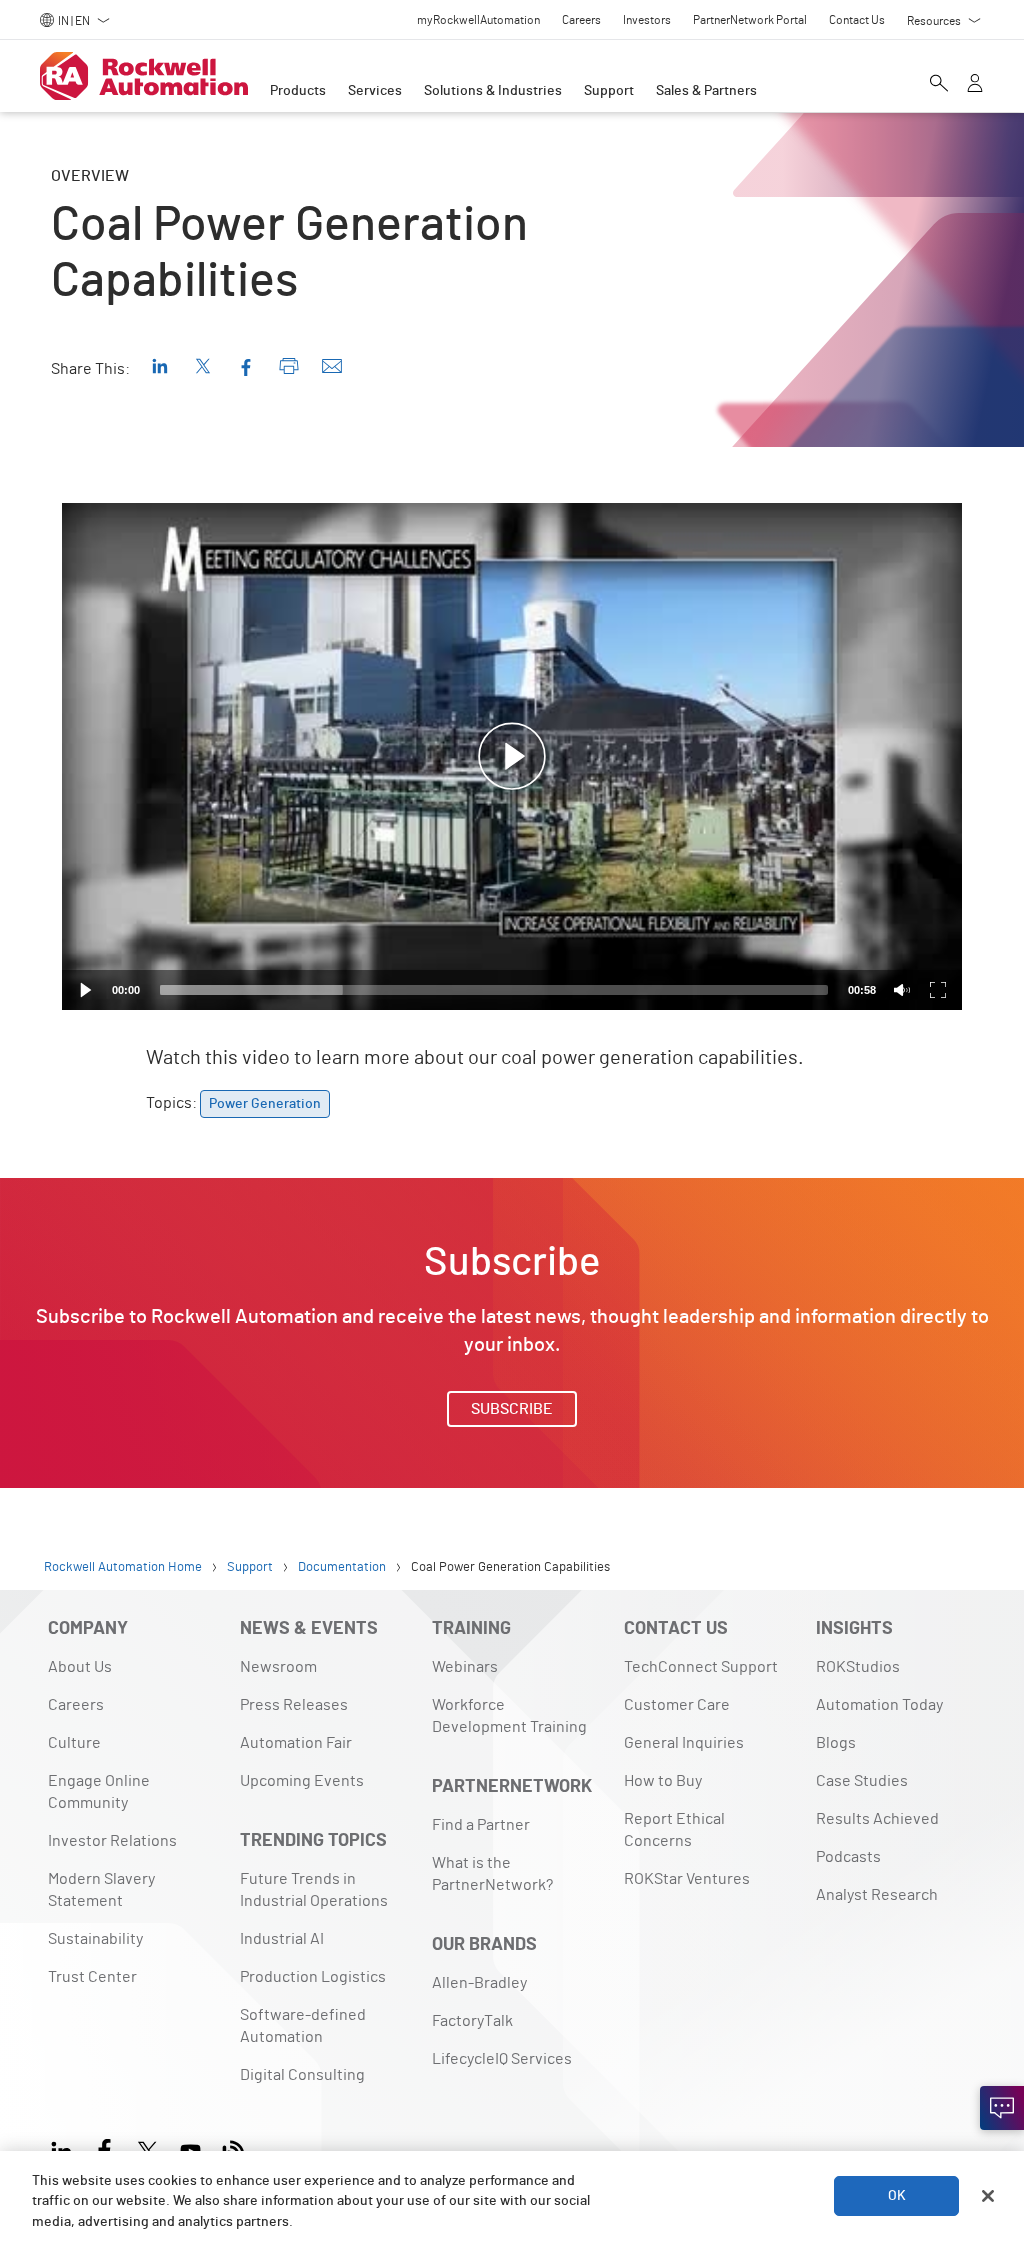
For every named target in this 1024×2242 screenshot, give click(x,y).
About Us (80, 1667)
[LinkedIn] (65, 2148)
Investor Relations (112, 1841)
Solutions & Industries (493, 91)
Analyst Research (877, 1895)
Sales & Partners (706, 91)
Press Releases (294, 1705)
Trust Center (92, 1977)
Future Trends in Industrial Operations (314, 1890)
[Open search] (939, 85)
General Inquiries (684, 1743)
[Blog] (233, 2148)
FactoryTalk (472, 2021)
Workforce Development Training (509, 1716)
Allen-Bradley (479, 1983)
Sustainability (95, 1939)
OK (897, 2196)
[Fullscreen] (938, 990)
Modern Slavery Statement (101, 1890)
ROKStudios (858, 1667)
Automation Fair (296, 1743)
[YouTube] (190, 2148)
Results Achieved (877, 1819)
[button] (512, 757)
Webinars (465, 1667)
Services (375, 91)
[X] (147, 2148)
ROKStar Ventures (687, 1879)
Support (609, 91)
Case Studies (862, 1781)
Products (298, 91)
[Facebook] (104, 2148)
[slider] (494, 990)
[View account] (975, 85)
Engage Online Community (99, 1792)
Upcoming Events (302, 1781)
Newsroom (278, 1667)
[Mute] (902, 990)
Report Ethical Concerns (674, 1830)
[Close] (988, 2196)
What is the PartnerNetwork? (492, 1874)
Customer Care (677, 1705)
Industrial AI (282, 1939)
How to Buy (663, 1781)
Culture (74, 1743)
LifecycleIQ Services (502, 2059)
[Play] (86, 990)
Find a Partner (481, 1825)
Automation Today (879, 1705)
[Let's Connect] (1002, 2108)
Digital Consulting (302, 2075)
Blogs (836, 1743)
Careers (76, 1705)
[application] (512, 756)
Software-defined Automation (303, 2026)
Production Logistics (313, 1977)
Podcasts (848, 1857)
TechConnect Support (701, 1667)
